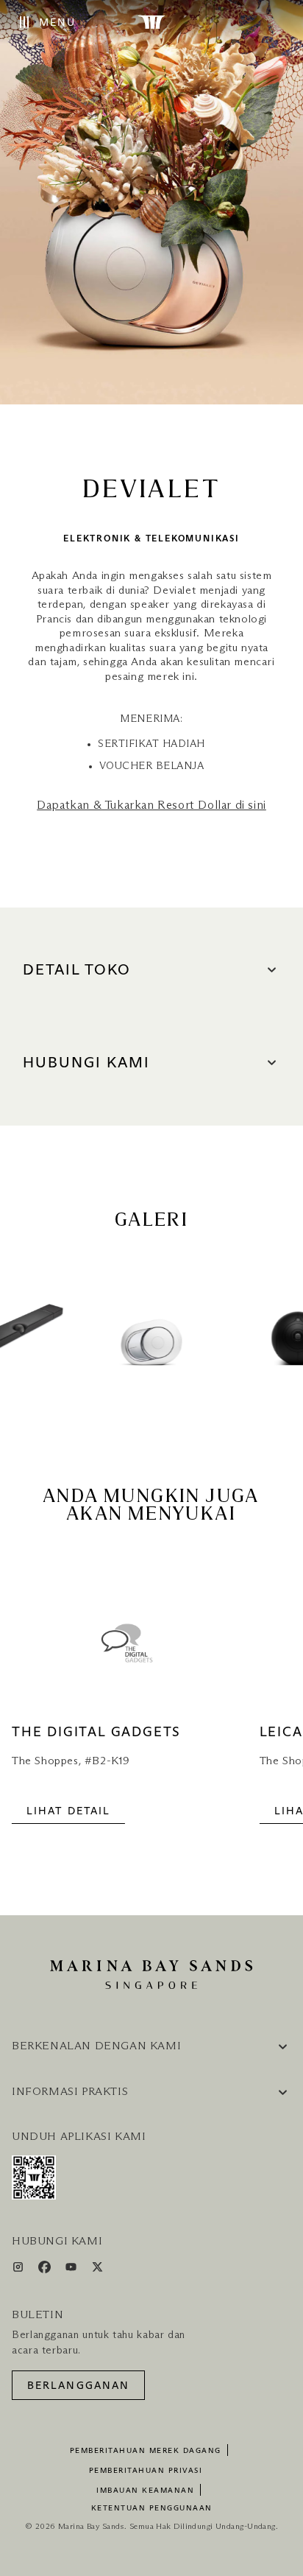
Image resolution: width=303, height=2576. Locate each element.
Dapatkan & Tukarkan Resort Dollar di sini (151, 805)
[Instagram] (19, 2270)
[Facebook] (46, 2270)
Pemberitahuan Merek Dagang (146, 2451)
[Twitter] (97, 2270)
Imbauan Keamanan (145, 2491)
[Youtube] (72, 2270)
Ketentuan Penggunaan (152, 2508)
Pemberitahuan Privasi (146, 2471)
